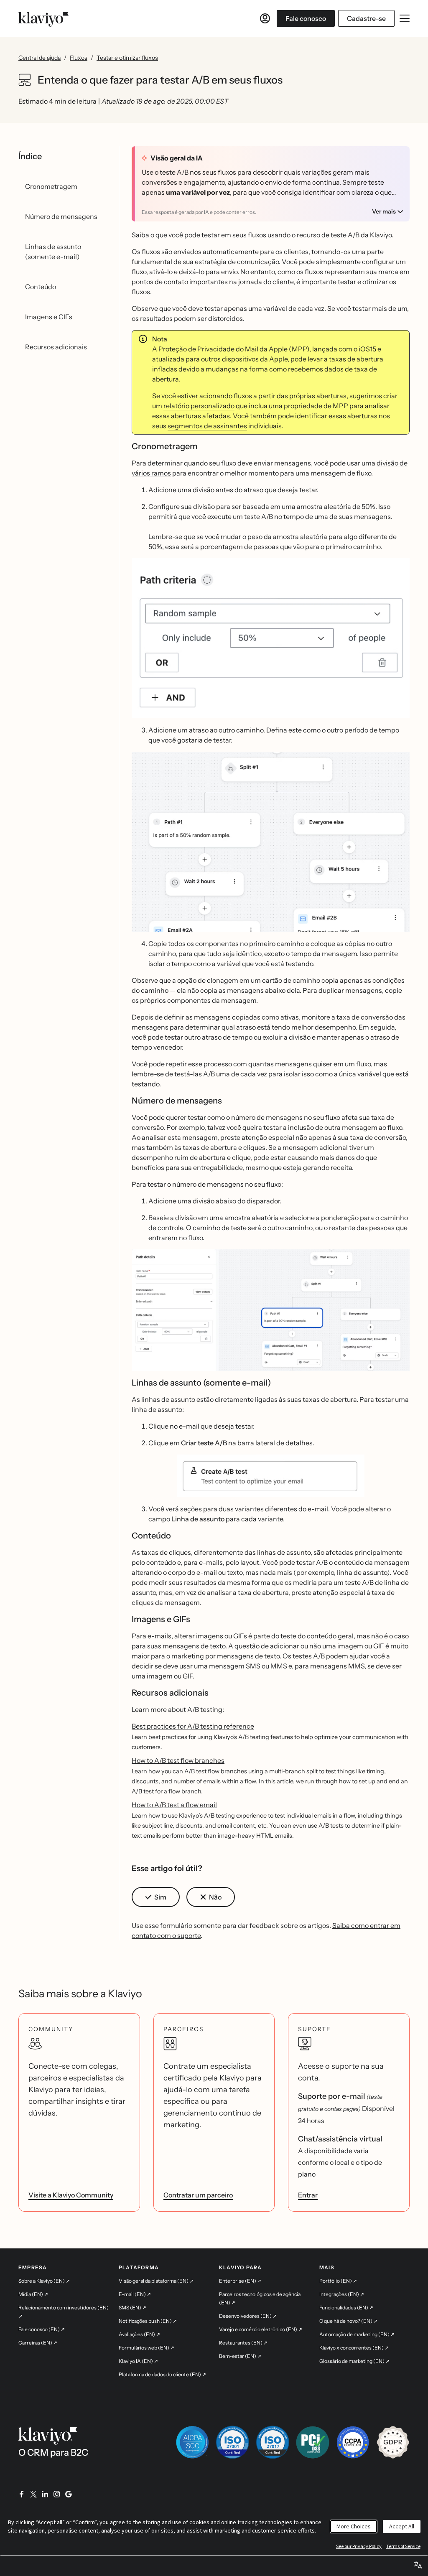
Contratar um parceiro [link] (198, 2195)
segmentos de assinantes (207, 426)
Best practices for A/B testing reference (193, 1726)
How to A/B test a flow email (174, 1805)
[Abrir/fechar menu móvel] (405, 18)
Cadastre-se (366, 18)
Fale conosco (306, 18)
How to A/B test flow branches (178, 1760)
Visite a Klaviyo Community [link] (71, 2195)
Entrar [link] (308, 2195)
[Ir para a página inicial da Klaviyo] (43, 18)
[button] (271, 1476)
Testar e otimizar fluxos (127, 58)
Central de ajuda (39, 58)
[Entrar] (265, 18)
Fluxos (79, 58)
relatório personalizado (199, 406)
